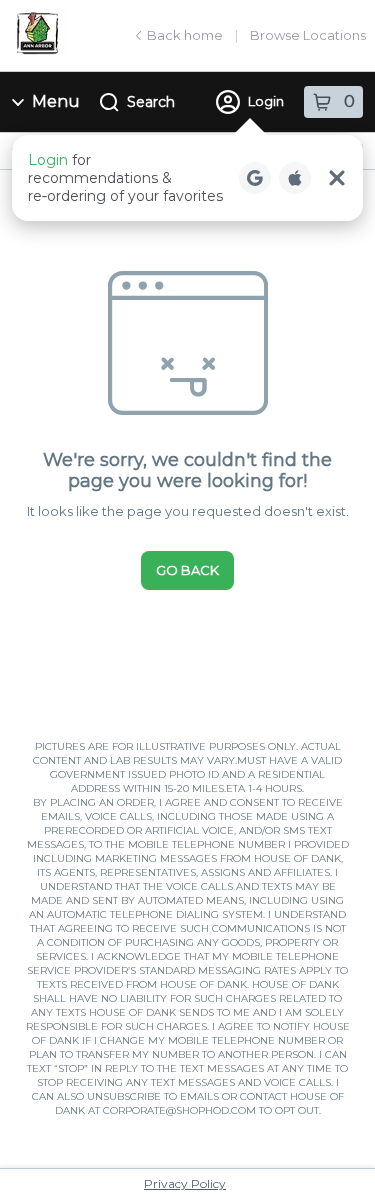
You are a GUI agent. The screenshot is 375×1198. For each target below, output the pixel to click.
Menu (56, 101)
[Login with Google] (255, 178)
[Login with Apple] (295, 178)
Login (266, 101)
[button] (187, 178)
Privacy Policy (185, 1183)
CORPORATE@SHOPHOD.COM (179, 1110)
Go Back (187, 570)
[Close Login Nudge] (337, 178)
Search (151, 102)
